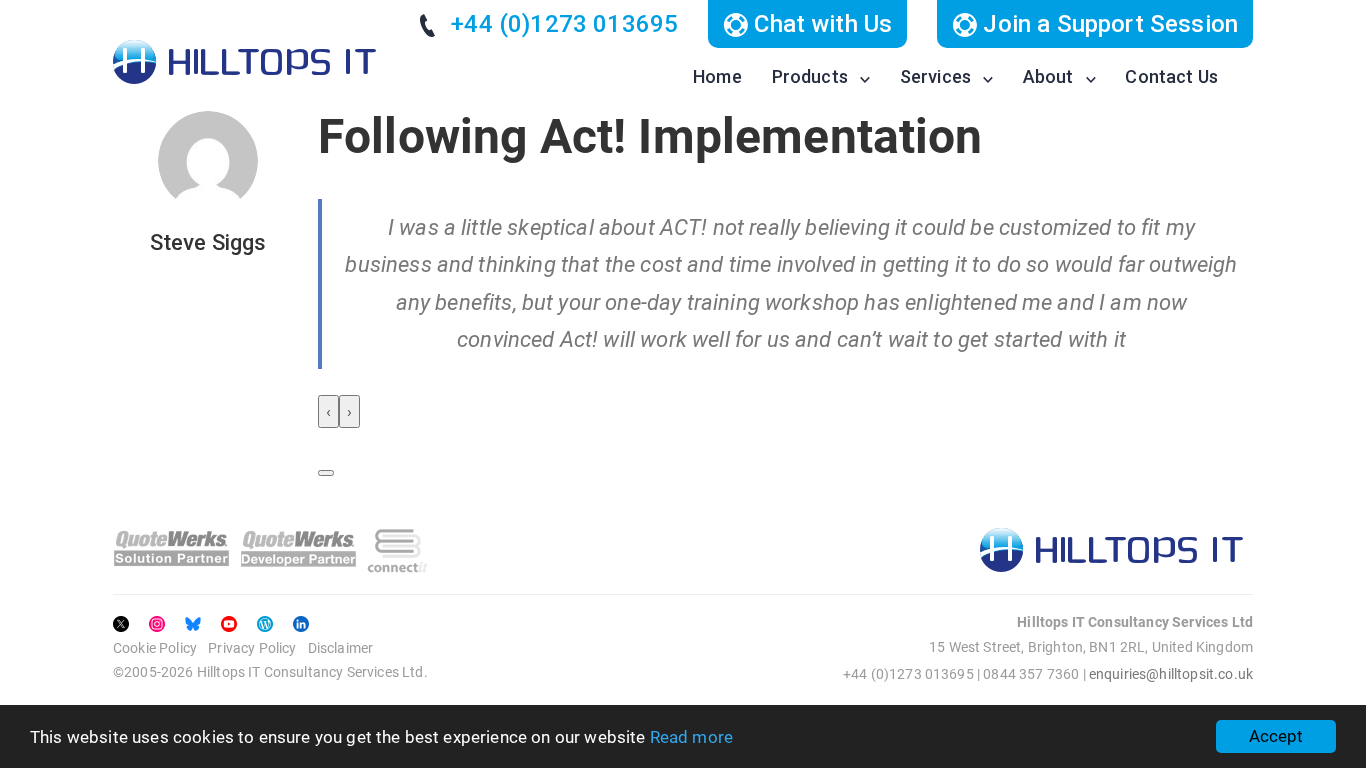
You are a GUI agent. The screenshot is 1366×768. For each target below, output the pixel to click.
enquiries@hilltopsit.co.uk (1171, 674)
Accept (1276, 736)
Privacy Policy (252, 648)
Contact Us (1171, 76)
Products (810, 76)
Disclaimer (341, 648)
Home (717, 76)
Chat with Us (820, 24)
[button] (326, 473)
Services (935, 76)
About (1048, 76)
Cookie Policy (155, 648)
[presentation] (328, 411)
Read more (691, 737)
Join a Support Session (1107, 24)
